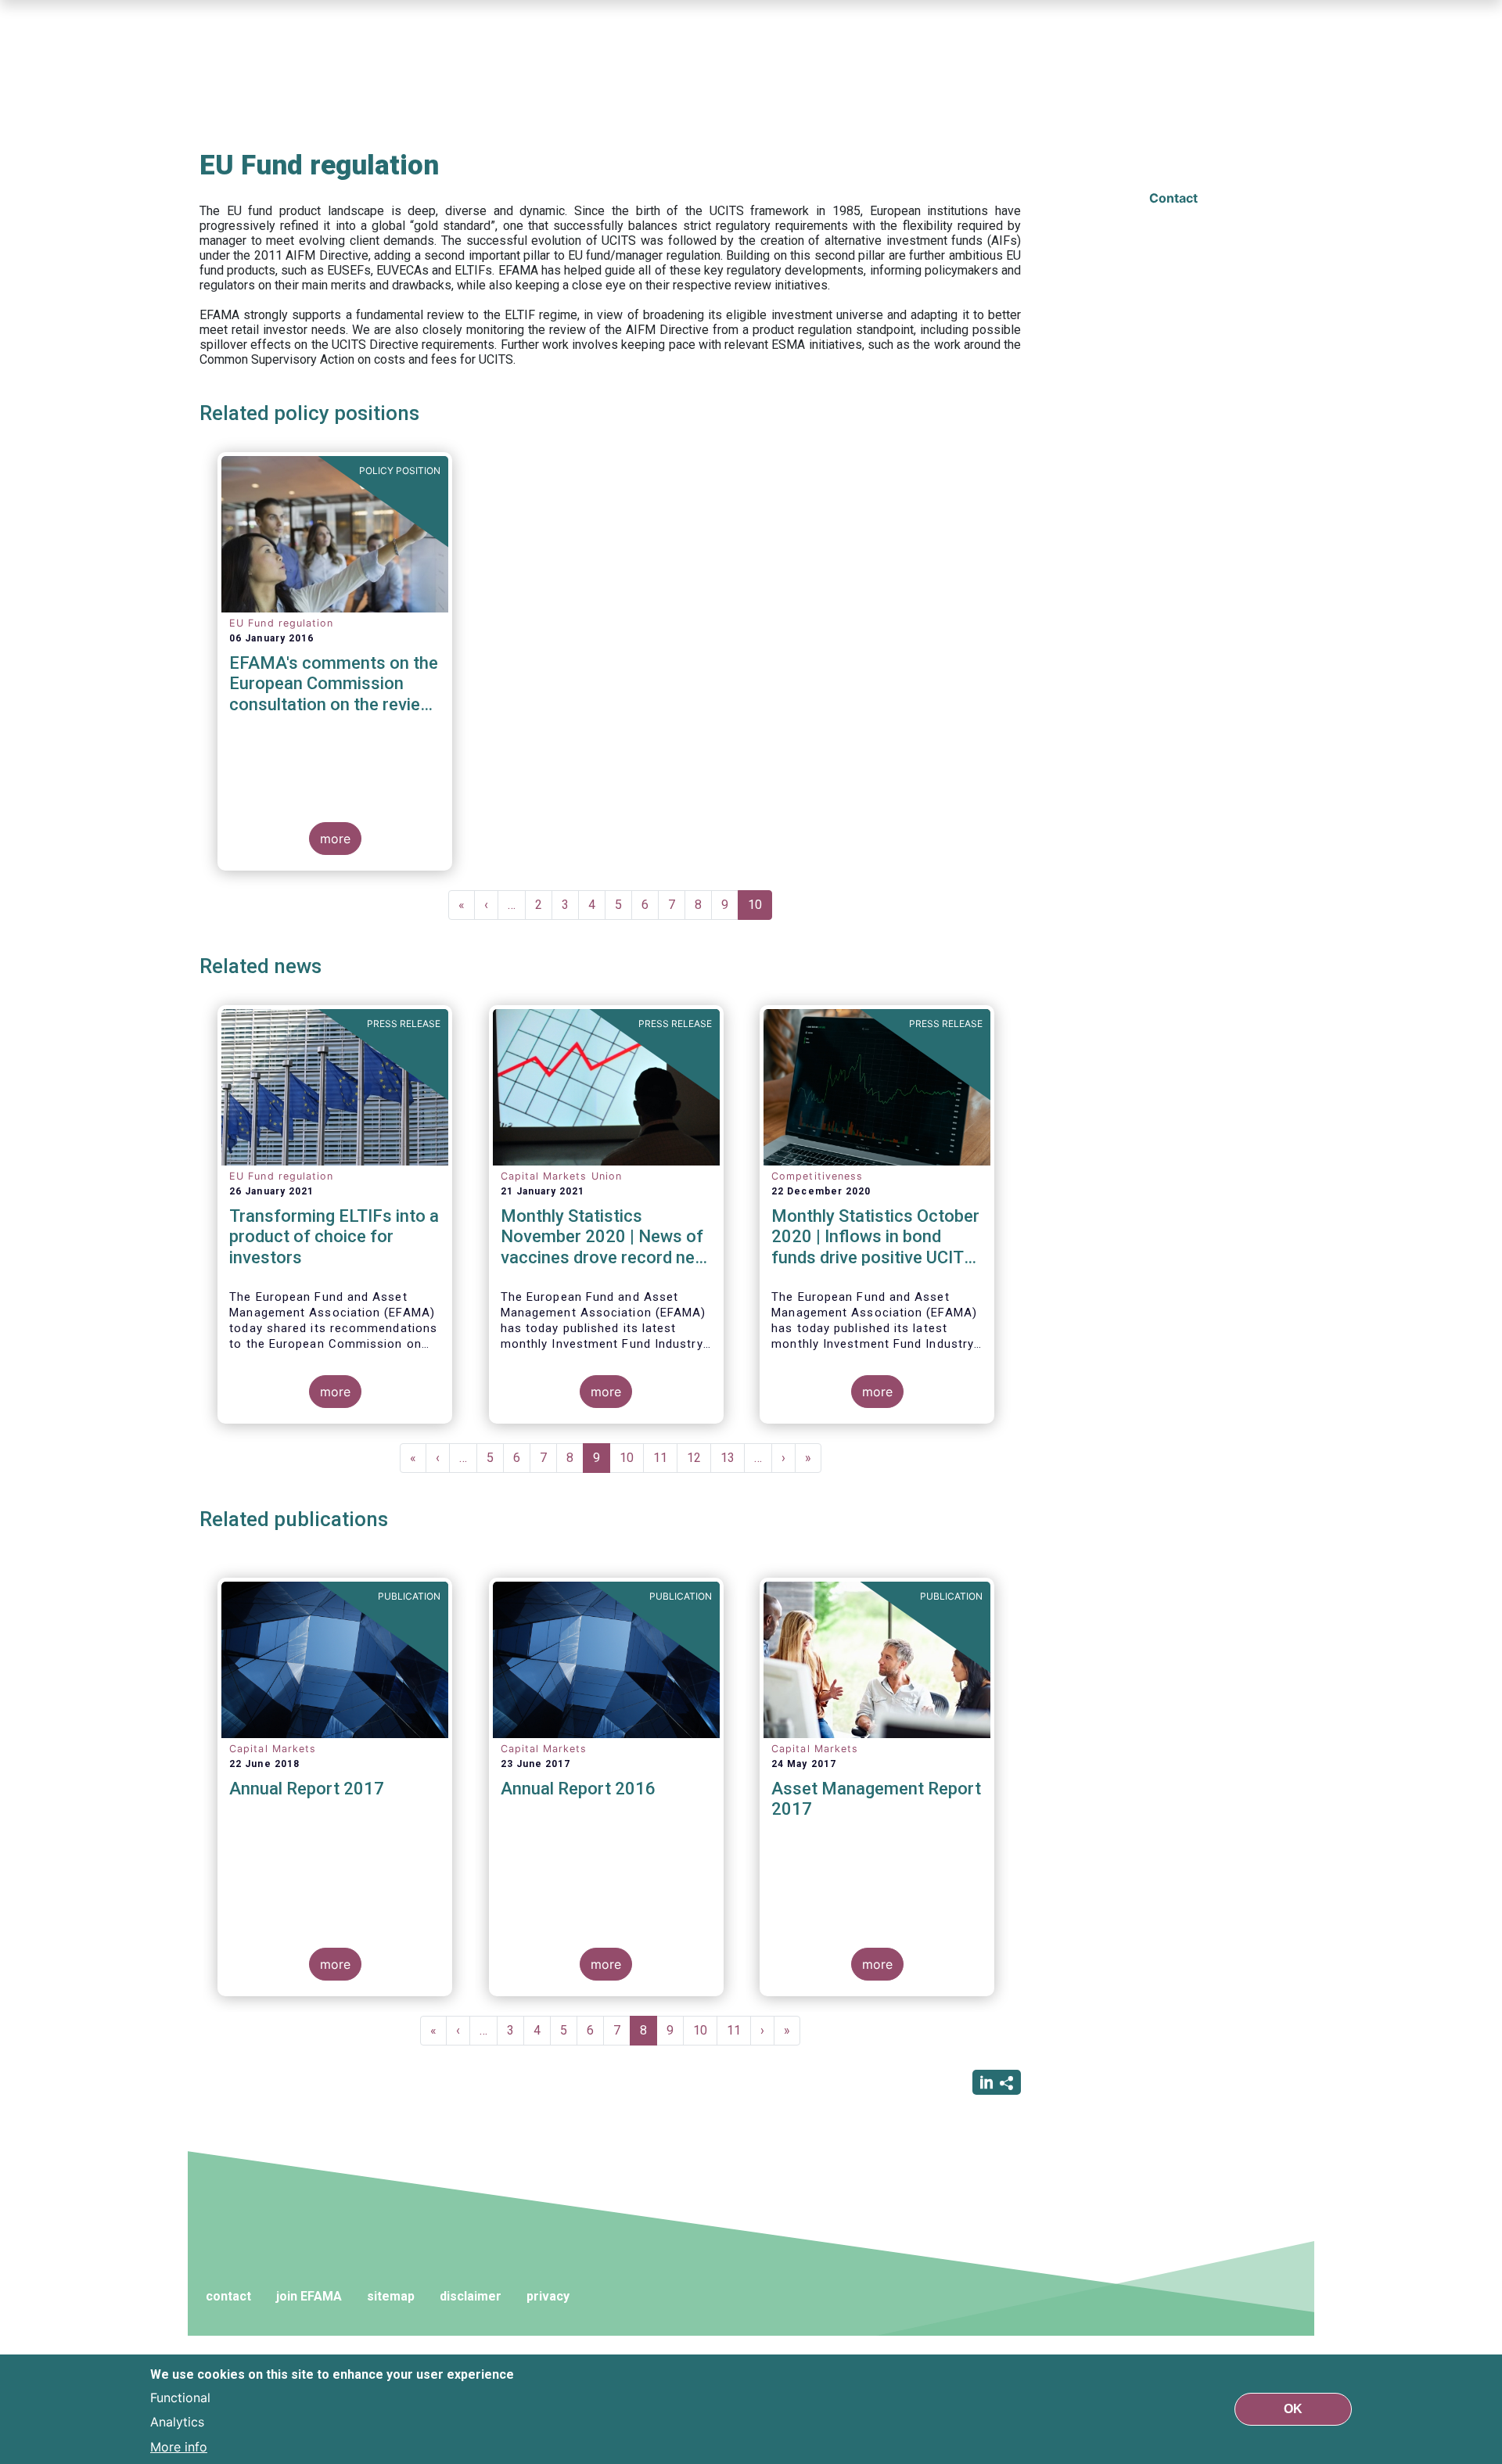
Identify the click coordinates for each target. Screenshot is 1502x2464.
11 (665, 1458)
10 (760, 909)
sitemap (391, 2296)
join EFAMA (309, 2296)
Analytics (177, 2422)
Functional (180, 2397)
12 (699, 1458)
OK (1293, 2409)
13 (733, 1458)
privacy (548, 2296)
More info (179, 2447)
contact (228, 2296)
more (335, 839)
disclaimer (471, 2296)
